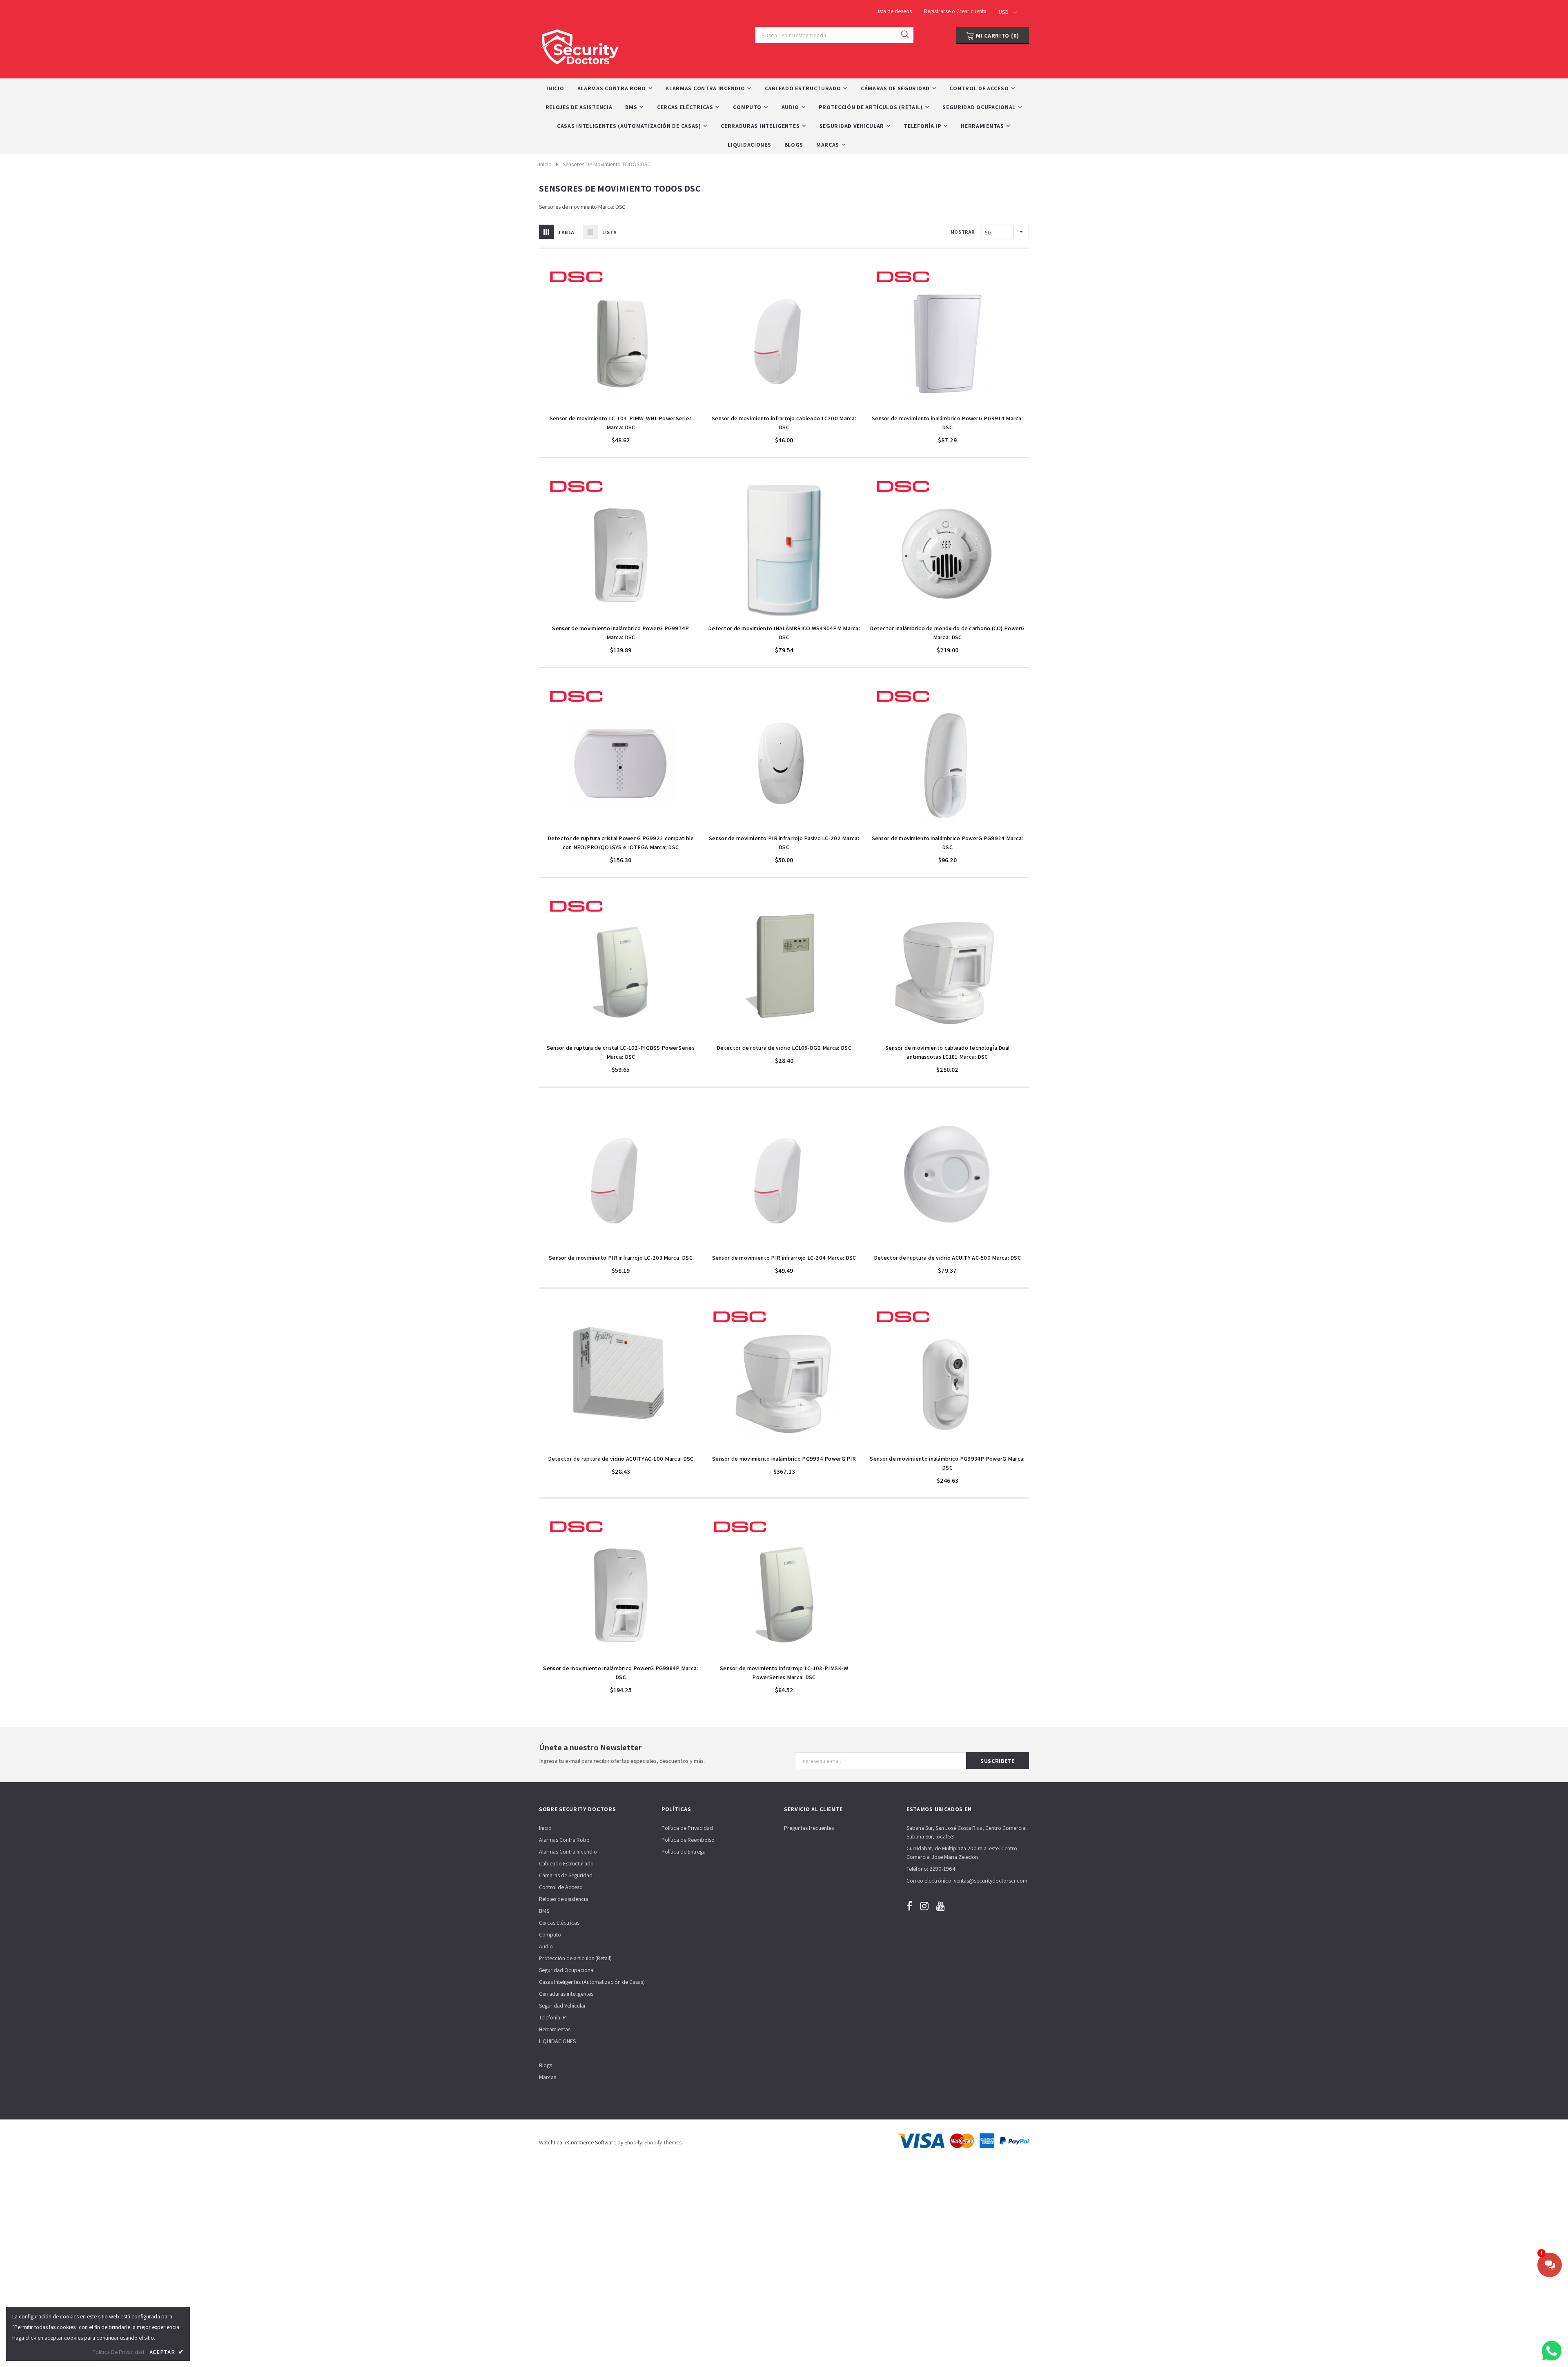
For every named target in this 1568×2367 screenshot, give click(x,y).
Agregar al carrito (621, 406)
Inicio (545, 164)
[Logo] (580, 45)
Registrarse (938, 11)
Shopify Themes (663, 2142)
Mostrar (963, 232)
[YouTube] (941, 1906)
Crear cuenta (971, 11)
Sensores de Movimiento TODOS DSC (607, 164)
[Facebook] (909, 1906)
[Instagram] (924, 1906)
